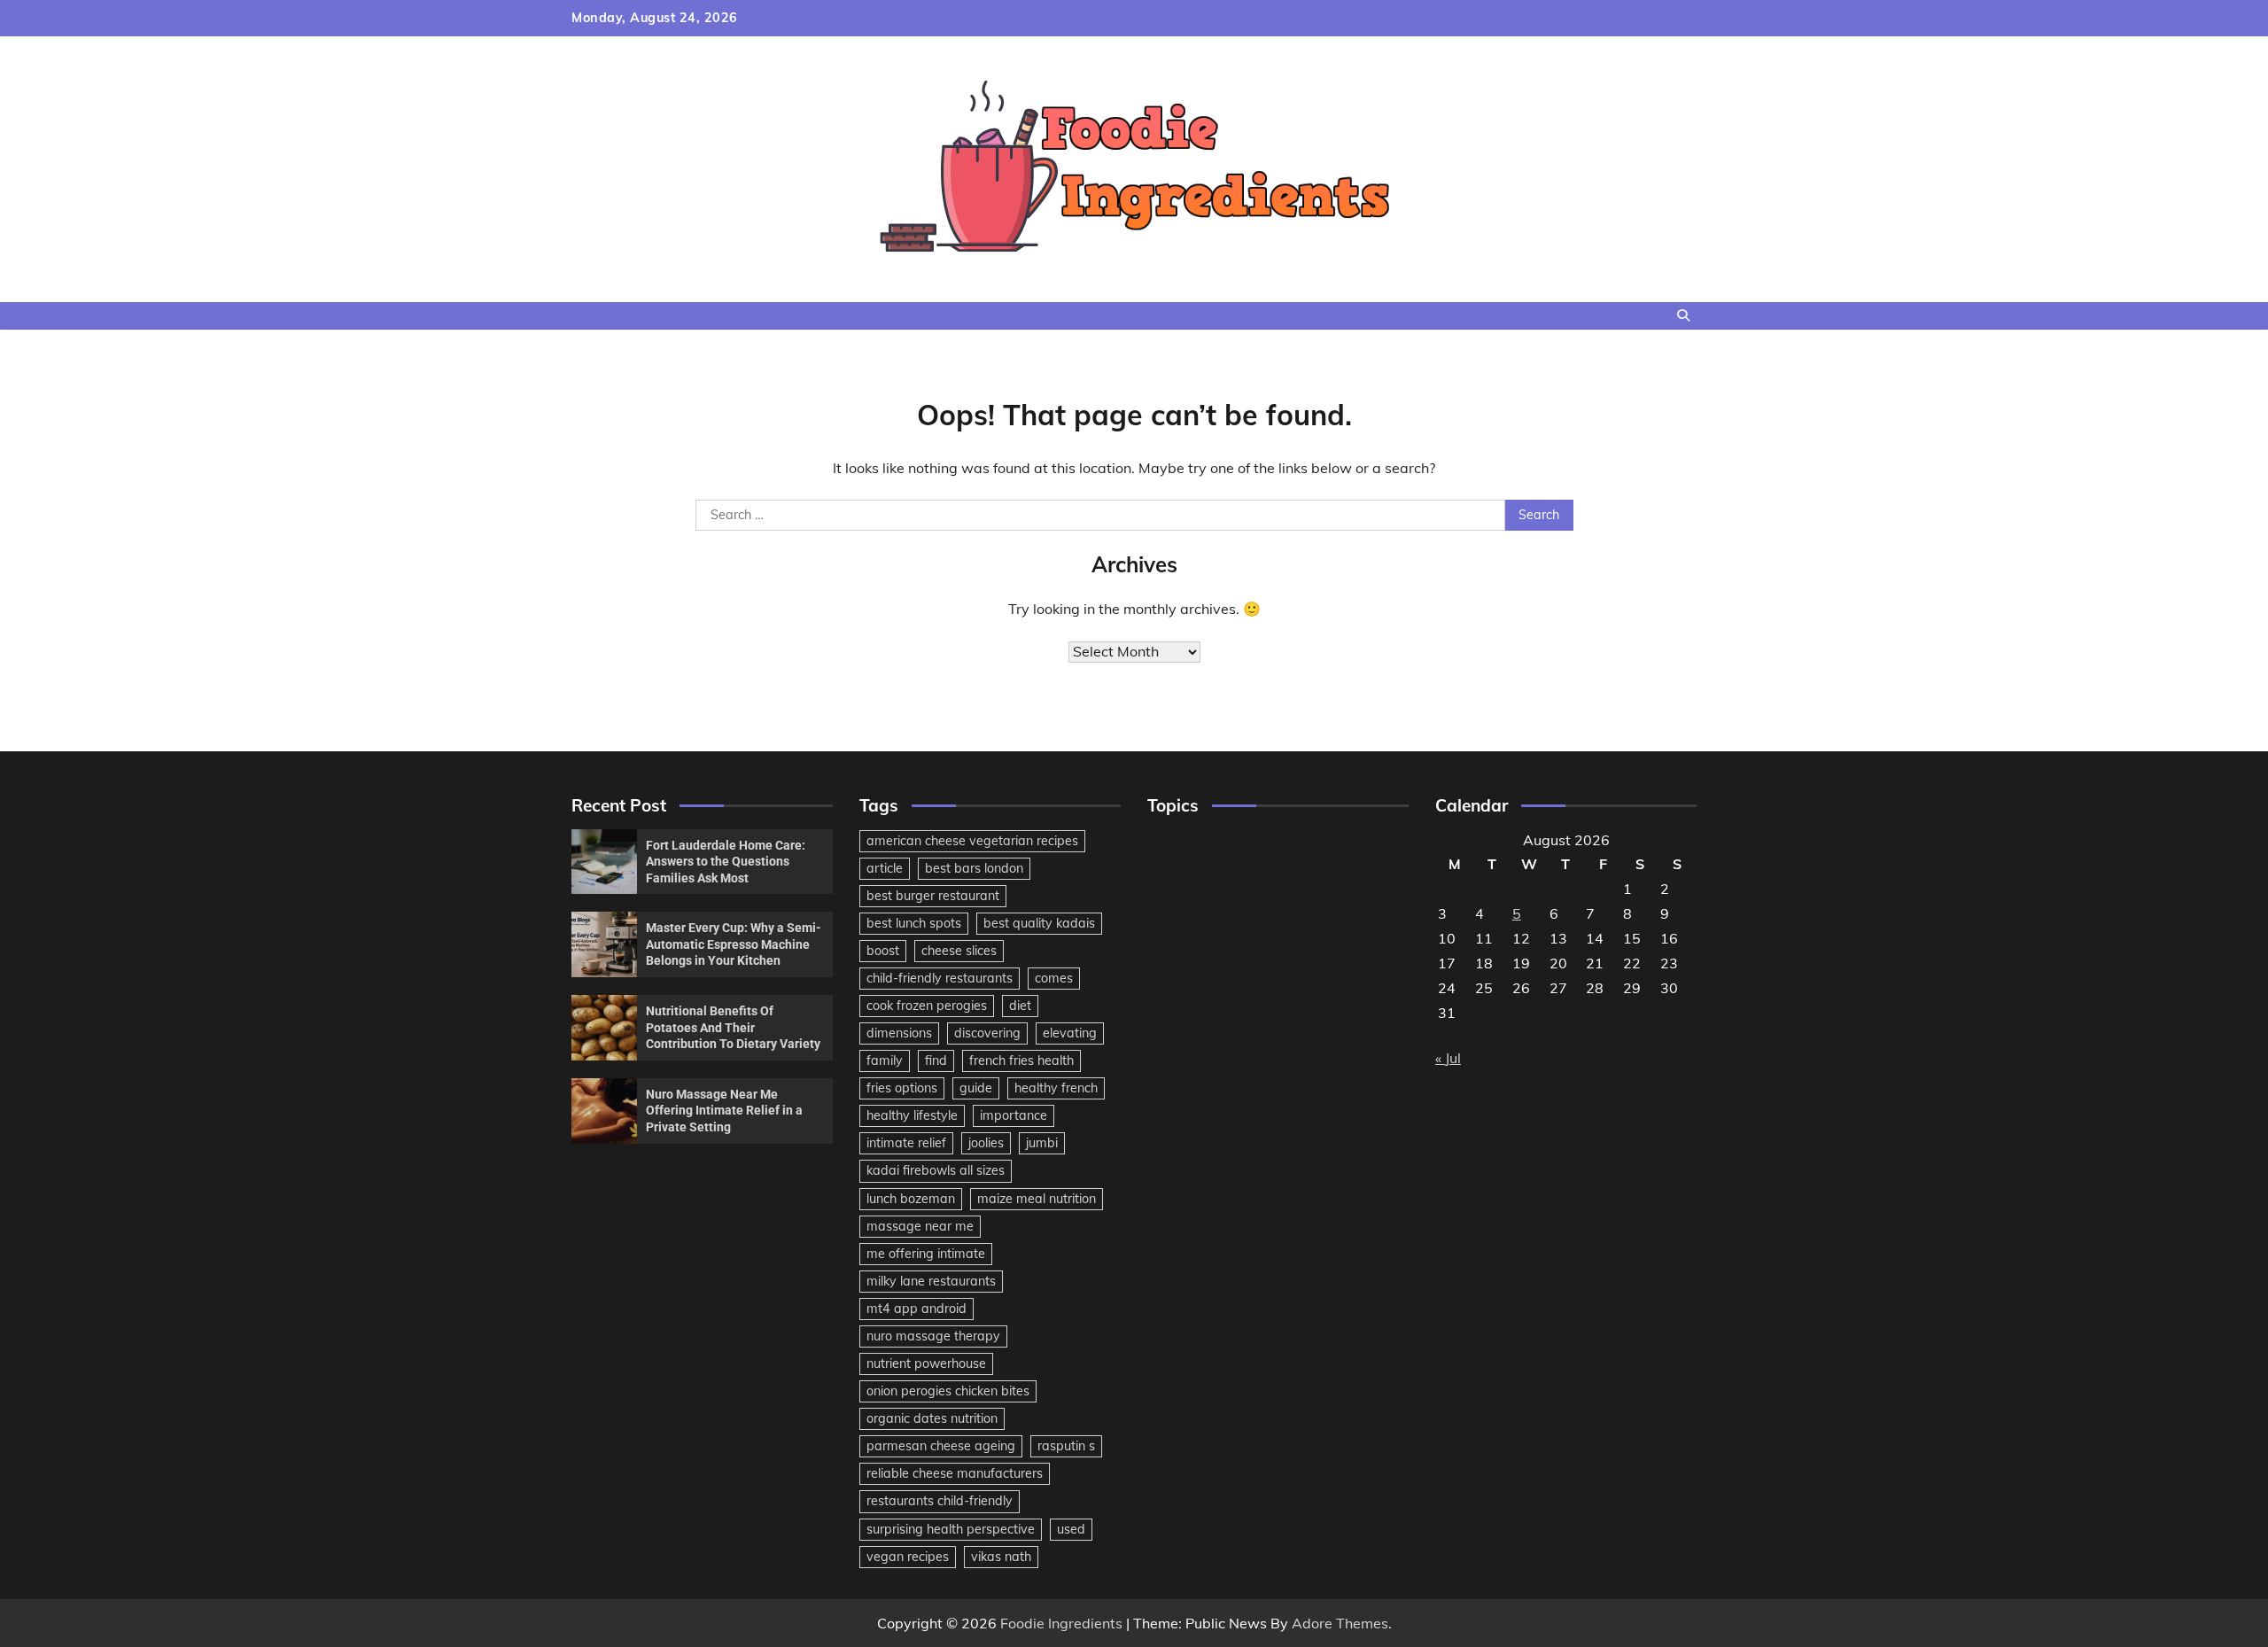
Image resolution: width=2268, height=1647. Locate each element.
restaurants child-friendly (940, 1501)
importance (1014, 1115)
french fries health (1021, 1060)
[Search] (1683, 315)
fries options (902, 1088)
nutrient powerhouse (926, 1363)
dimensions (899, 1033)
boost (883, 951)
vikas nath (1001, 1557)
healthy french (1056, 1088)
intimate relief (906, 1143)
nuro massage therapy (933, 1336)
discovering (987, 1033)
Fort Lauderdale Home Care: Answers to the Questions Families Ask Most (726, 862)
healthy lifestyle (912, 1115)
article (885, 868)
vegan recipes (908, 1557)
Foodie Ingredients (1061, 1623)
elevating (1070, 1033)
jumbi (1042, 1143)
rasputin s (1066, 1446)
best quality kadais (1039, 923)
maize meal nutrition (1037, 1199)
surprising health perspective (951, 1529)
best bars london (974, 868)
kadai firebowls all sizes (936, 1170)
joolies (986, 1143)
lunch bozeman (911, 1199)
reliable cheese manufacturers (955, 1473)
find (936, 1060)
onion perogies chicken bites (948, 1391)
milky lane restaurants (931, 1281)
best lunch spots (914, 923)
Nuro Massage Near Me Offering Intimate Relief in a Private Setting (724, 1111)
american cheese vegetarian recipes (972, 841)
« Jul (1448, 1058)
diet (1020, 1006)
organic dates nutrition (932, 1418)
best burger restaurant (933, 896)
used (1071, 1529)
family (885, 1060)
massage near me (920, 1226)
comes (1054, 978)
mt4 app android (917, 1309)
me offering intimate (926, 1254)
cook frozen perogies (927, 1006)
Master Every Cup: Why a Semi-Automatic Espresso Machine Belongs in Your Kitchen (734, 944)
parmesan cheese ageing (941, 1446)
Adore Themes (1340, 1623)
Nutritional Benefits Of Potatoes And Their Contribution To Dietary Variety (733, 1027)
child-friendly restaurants (940, 978)
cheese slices (959, 951)
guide (976, 1088)
